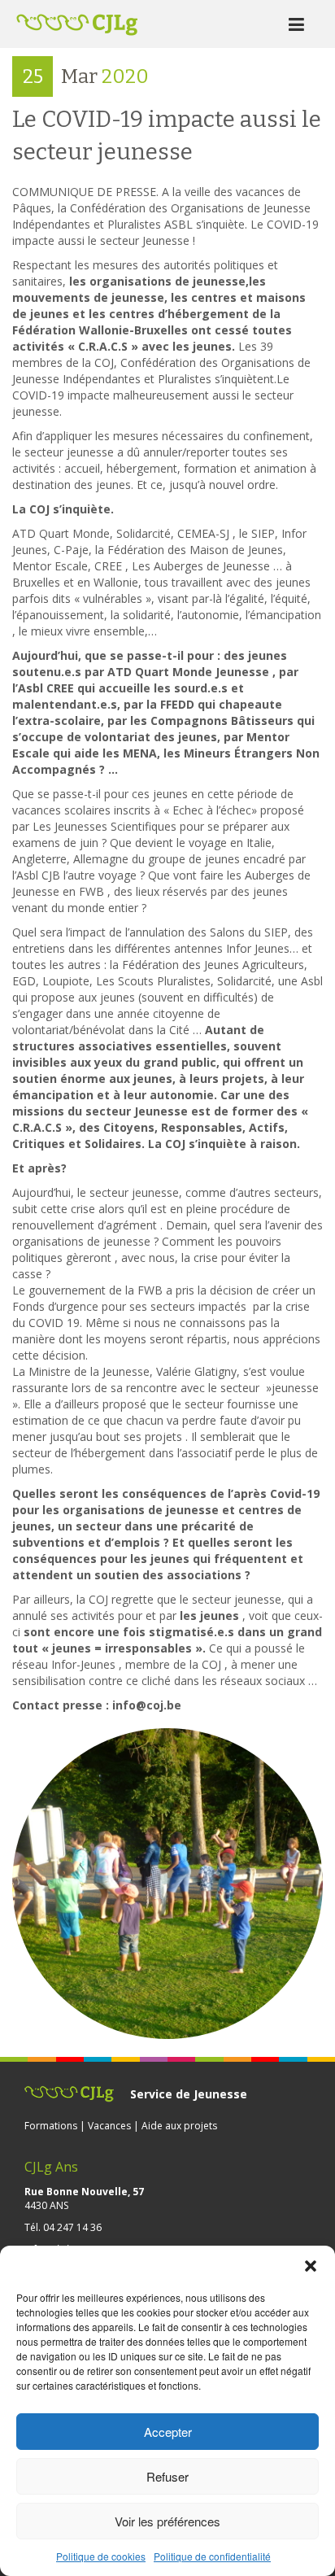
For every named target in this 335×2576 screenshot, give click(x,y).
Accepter (168, 2432)
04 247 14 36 (72, 2227)
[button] (311, 2266)
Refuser (167, 2476)
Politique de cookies (101, 2556)
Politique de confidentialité (212, 2556)
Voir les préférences (167, 2521)
